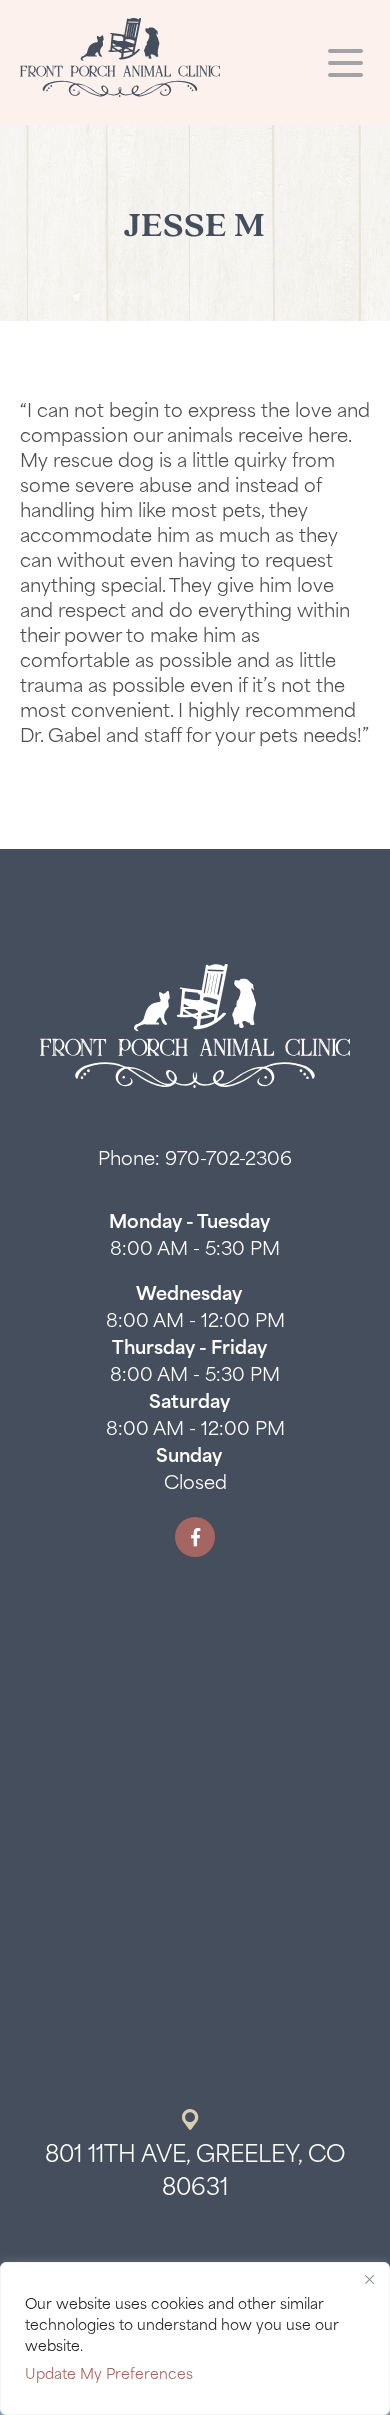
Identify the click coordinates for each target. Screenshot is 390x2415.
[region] (195, 2338)
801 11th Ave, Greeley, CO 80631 (195, 2173)
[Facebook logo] (195, 1537)
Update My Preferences (109, 2375)
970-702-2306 (228, 1161)
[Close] (369, 2279)
